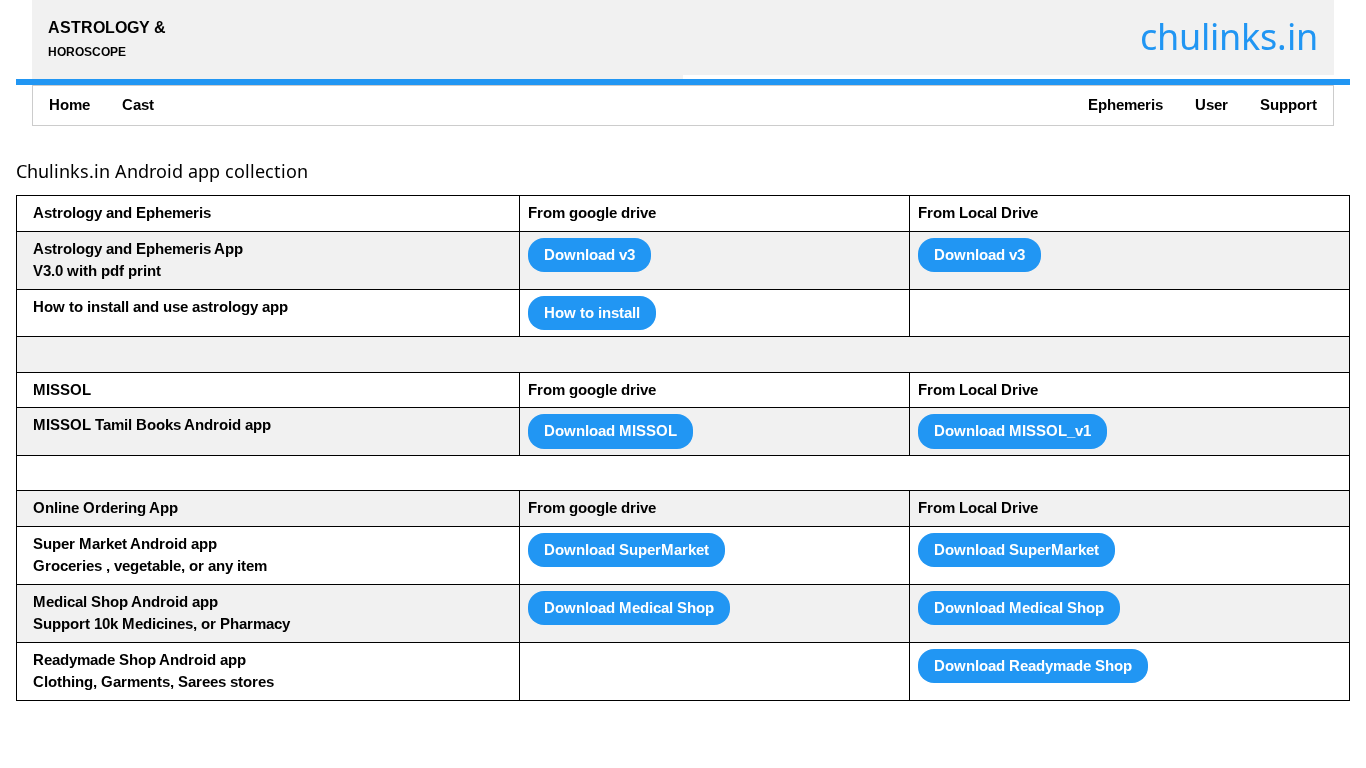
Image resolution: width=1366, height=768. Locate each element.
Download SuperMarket (626, 549)
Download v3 (589, 254)
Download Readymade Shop (1033, 665)
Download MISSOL (610, 430)
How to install (592, 312)
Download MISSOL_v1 (1012, 430)
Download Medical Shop (629, 607)
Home (69, 104)
